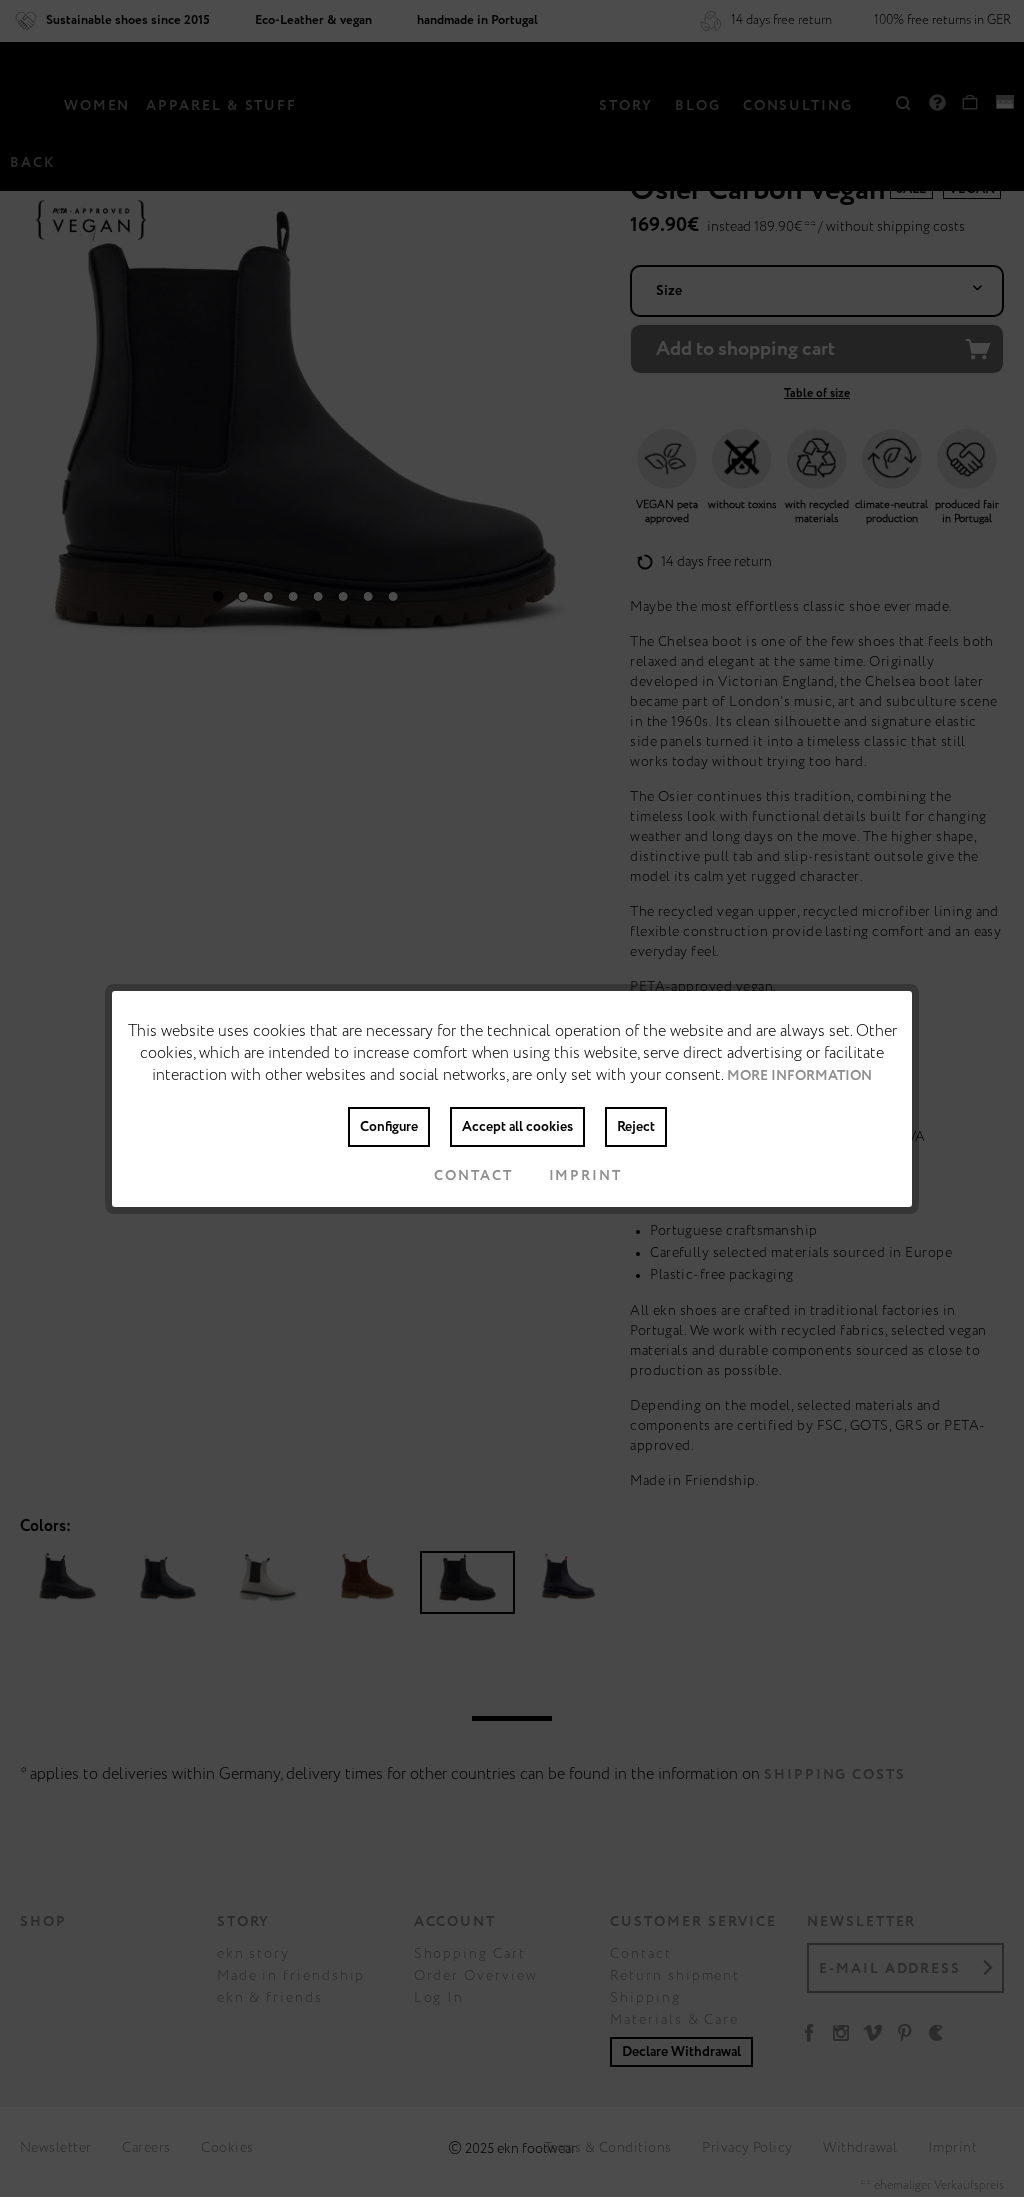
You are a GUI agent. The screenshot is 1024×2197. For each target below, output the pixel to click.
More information (799, 1076)
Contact (473, 1176)
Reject (636, 1127)
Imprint (585, 1176)
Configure (389, 1127)
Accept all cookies (517, 1127)
